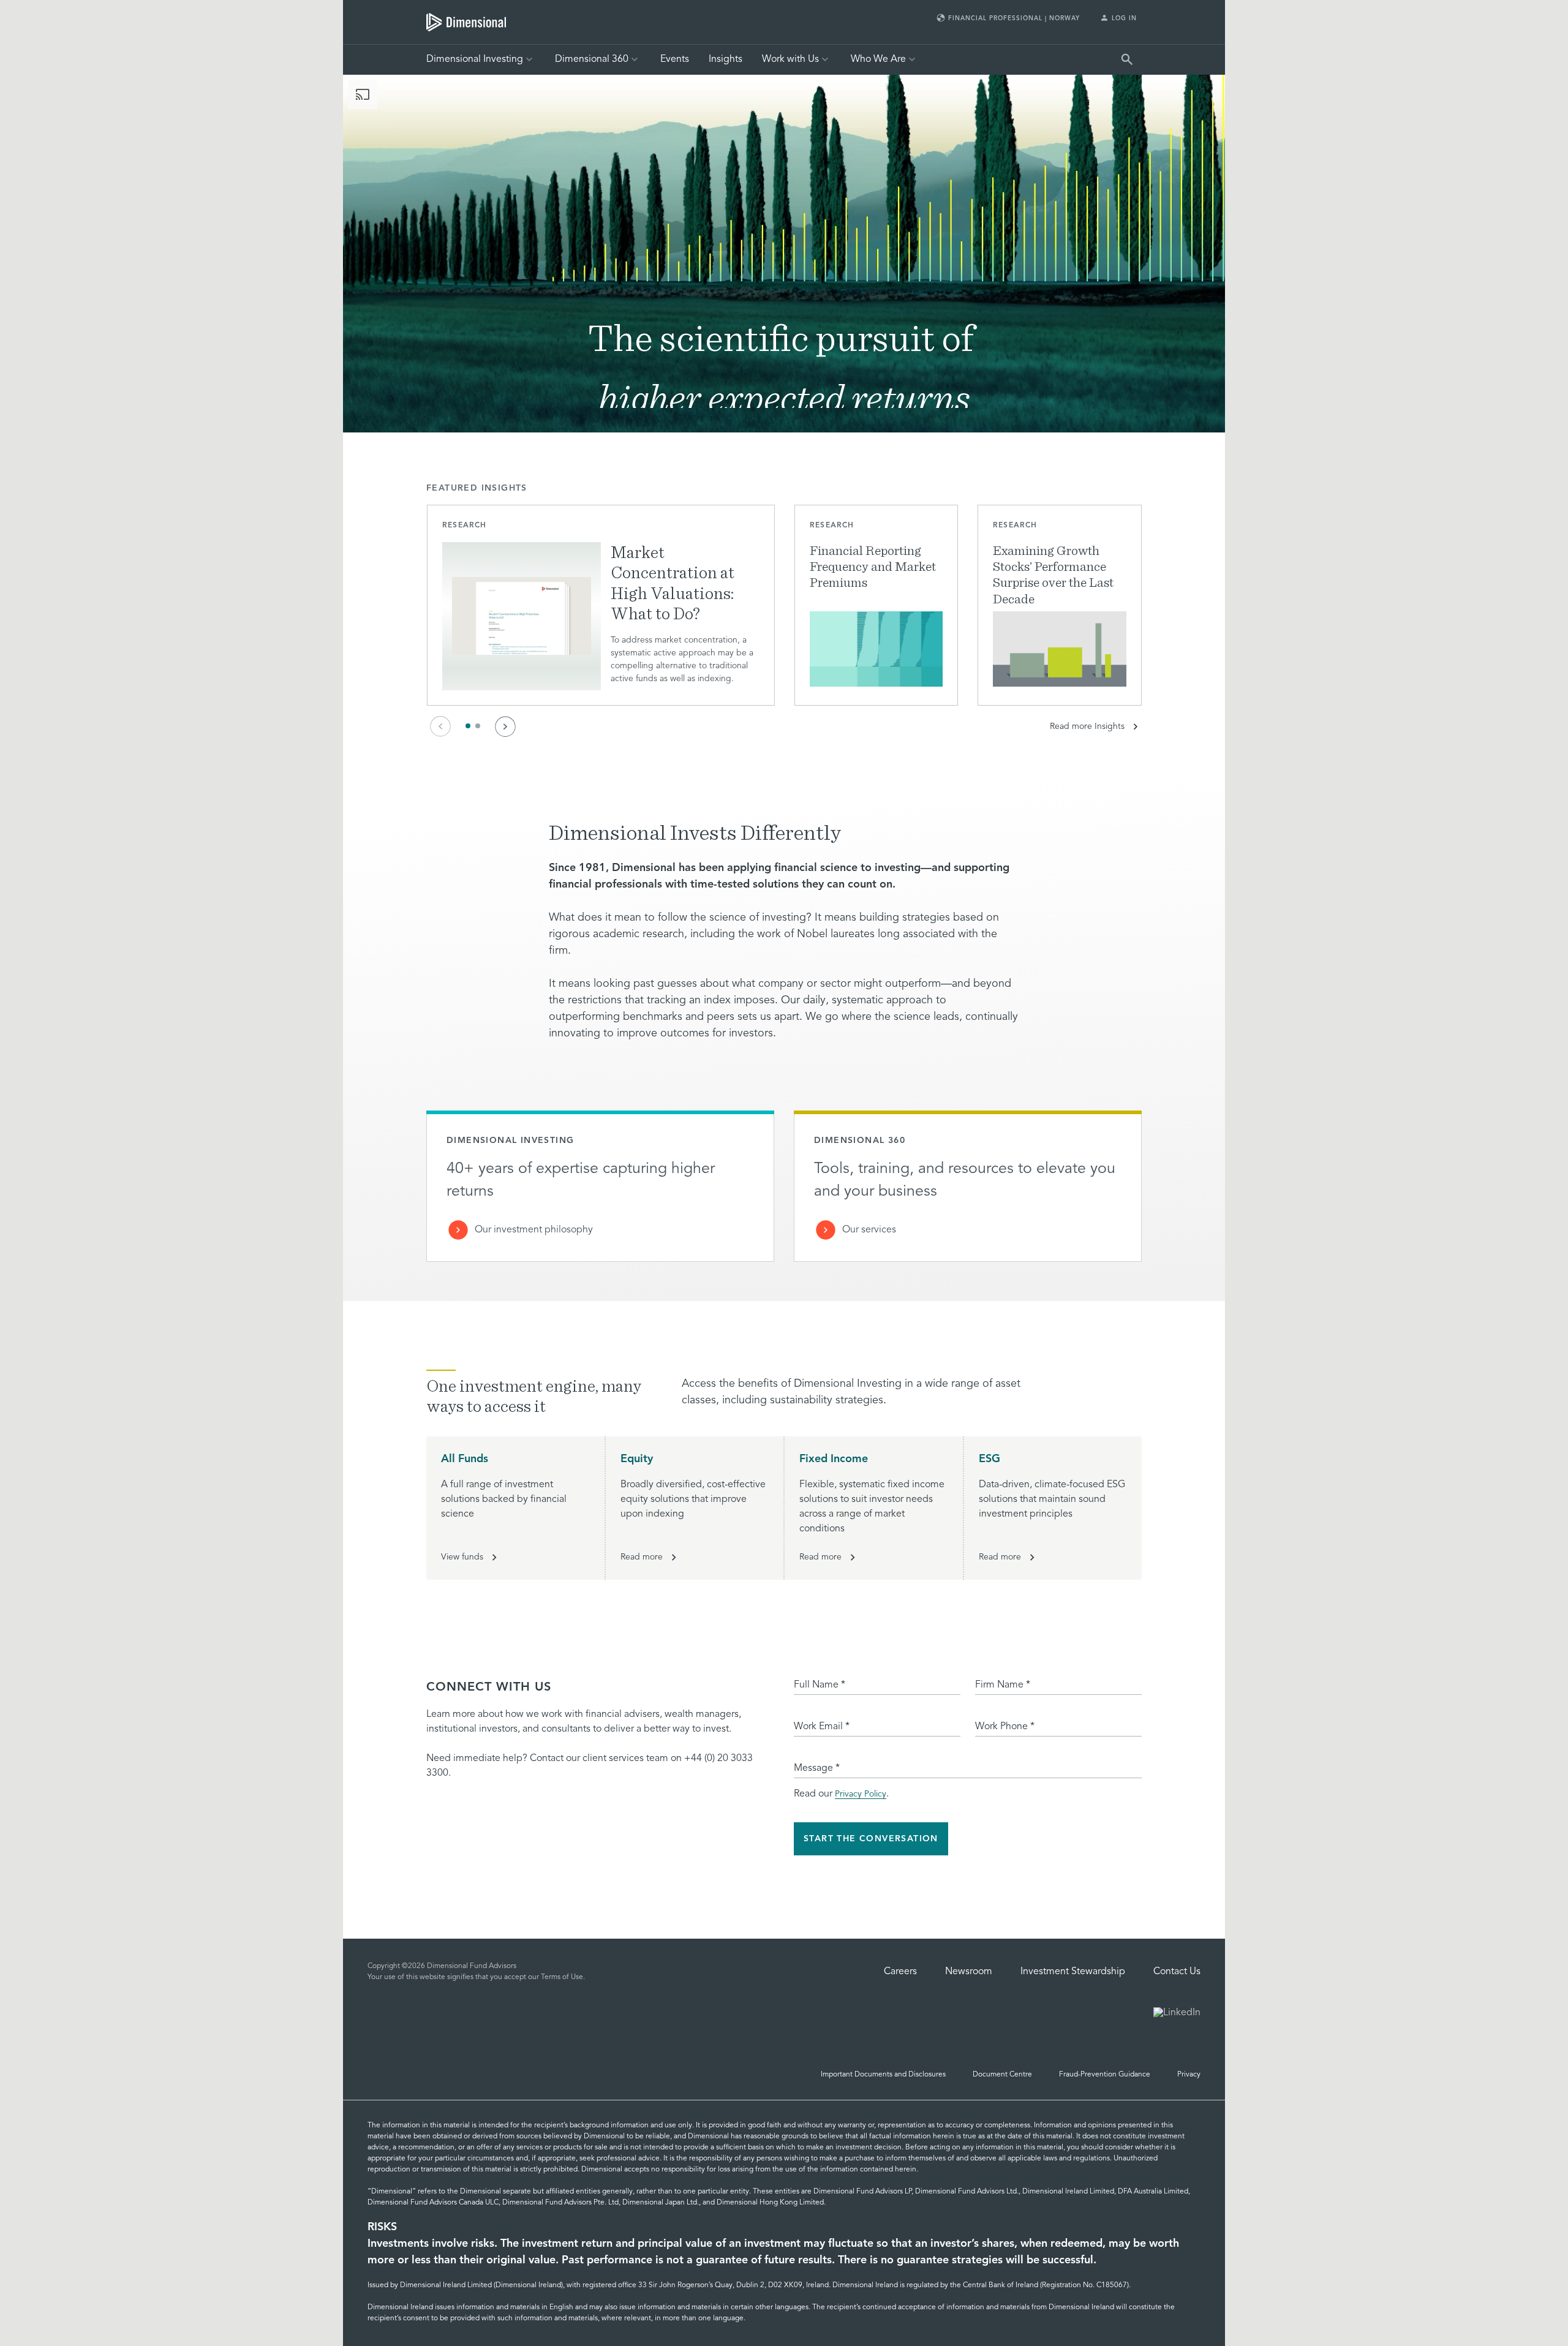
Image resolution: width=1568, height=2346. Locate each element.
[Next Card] (505, 726)
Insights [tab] (726, 59)
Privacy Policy (861, 1794)
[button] (601, 605)
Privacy (1189, 2075)
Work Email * (822, 1727)
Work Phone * (1005, 1727)
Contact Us (1177, 1972)
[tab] (466, 22)
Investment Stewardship (1073, 1972)
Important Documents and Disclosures (883, 2075)
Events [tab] (675, 59)
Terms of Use (562, 1977)
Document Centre (1002, 2075)
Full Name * (820, 1685)
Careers (900, 1972)
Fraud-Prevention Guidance (1105, 2075)
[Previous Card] (440, 726)
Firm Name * (1003, 1685)
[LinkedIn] (1177, 2014)
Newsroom (969, 1972)
